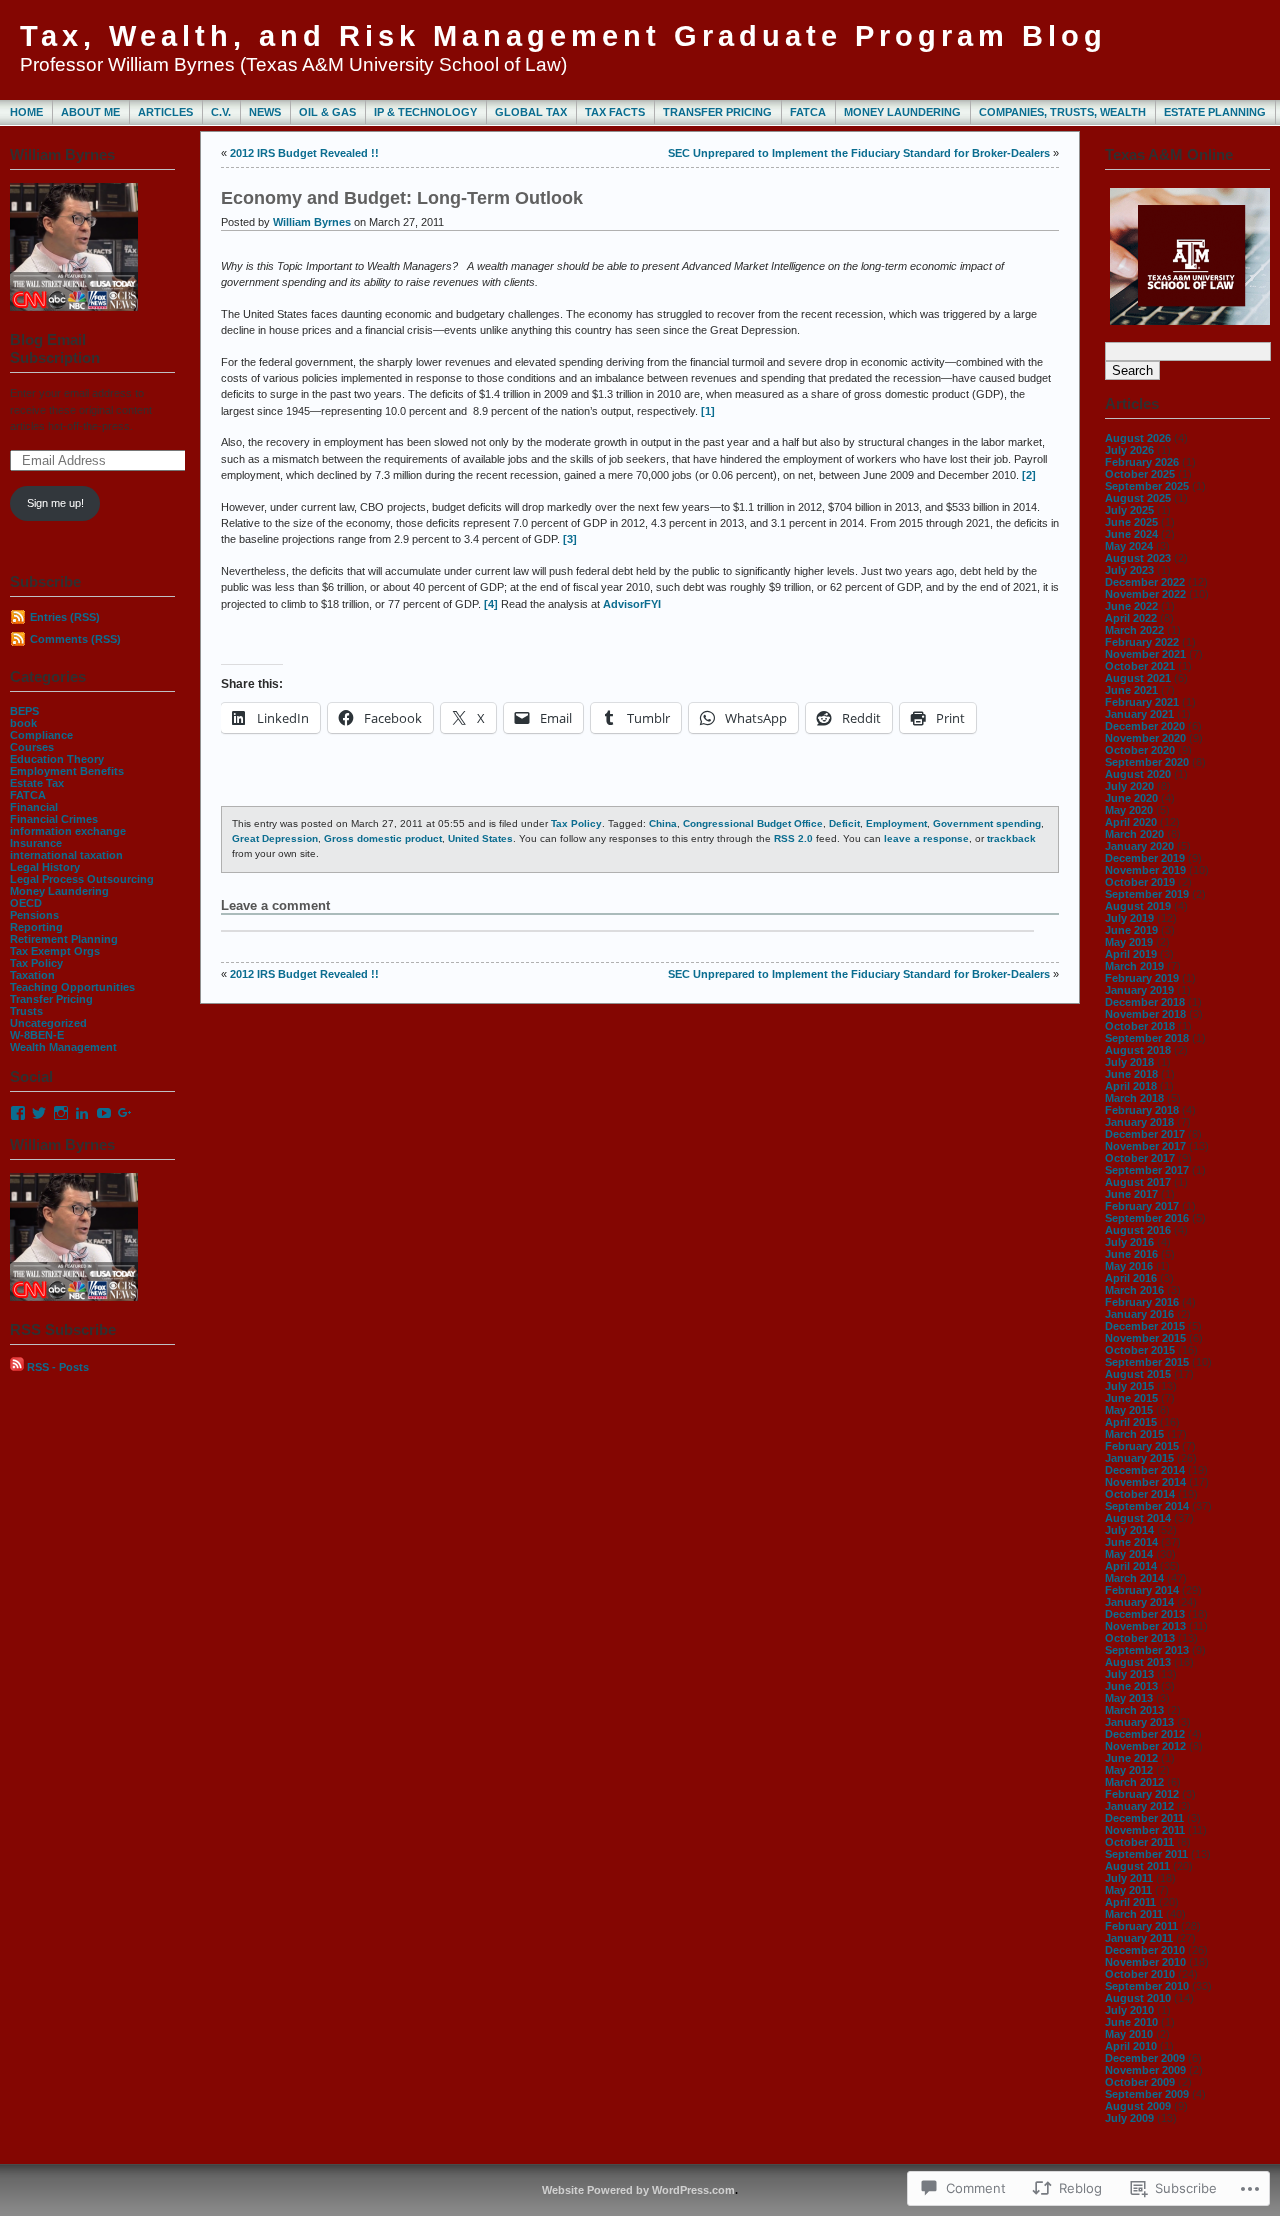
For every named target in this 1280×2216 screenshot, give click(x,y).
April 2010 (1131, 2046)
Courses (32, 747)
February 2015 (1142, 1446)
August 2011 (1137, 1866)
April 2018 (1131, 1086)
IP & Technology (425, 112)
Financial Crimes (54, 819)
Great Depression (275, 838)
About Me (90, 112)
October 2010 (1140, 1974)
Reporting (36, 927)
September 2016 (1147, 1218)
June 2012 (1131, 1758)
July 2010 (1129, 2010)
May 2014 (1129, 1554)
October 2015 (1140, 1350)
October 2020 (1140, 750)
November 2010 (1145, 1962)
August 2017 (1138, 1182)
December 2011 (1144, 1818)
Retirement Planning (64, 939)
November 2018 (1145, 1014)
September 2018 (1147, 1038)
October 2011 (1139, 1842)
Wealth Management (63, 1047)
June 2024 (1131, 534)
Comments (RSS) (75, 639)
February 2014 (1142, 1590)
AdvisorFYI (632, 604)
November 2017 (1145, 1146)
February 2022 (1142, 642)
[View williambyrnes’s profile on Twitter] (39, 1113)
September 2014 (1147, 1506)
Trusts (26, 1011)
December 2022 (1145, 582)
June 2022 (1131, 606)
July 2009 (1129, 2118)
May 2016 (1129, 1266)
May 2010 (1129, 2034)
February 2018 (1142, 1110)
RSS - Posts (58, 1367)
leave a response (926, 838)
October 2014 (1140, 1494)
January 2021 (1139, 714)
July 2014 (1129, 1530)
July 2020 (1129, 786)
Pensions (34, 915)
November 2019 (1145, 870)
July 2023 (1129, 570)
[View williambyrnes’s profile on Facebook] (18, 1113)
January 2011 (1139, 1938)
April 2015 (1131, 1422)
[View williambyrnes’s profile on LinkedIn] (82, 1113)
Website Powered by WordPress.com (638, 2190)
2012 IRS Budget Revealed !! (304, 153)
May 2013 (1129, 1698)
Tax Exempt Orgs (55, 951)
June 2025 (1131, 522)
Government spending (987, 823)
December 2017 (1145, 1134)
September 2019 (1147, 894)
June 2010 (1131, 2022)
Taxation (32, 975)
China (663, 823)
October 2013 (1140, 1638)
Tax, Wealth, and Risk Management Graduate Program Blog (563, 36)
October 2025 (1140, 474)
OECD (26, 903)
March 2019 (1134, 966)
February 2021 (1142, 702)
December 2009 (1145, 2058)
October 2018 (1140, 1026)
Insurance (36, 843)
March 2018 (1134, 1098)
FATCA (808, 112)
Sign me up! (55, 503)
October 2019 (1140, 882)
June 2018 (1131, 1074)
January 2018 (1139, 1122)
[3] (570, 539)
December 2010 (1145, 1950)
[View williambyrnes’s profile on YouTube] (104, 1113)
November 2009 (1145, 2070)
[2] (1029, 475)
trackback (1011, 838)
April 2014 (1131, 1566)
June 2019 (1131, 930)
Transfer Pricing (717, 112)
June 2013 (1131, 1686)
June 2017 (1131, 1194)
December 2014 (1145, 1470)
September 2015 (1147, 1362)
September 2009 (1147, 2094)
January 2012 (1139, 1806)
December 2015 (1145, 1326)
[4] (491, 604)
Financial (34, 807)
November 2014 (1145, 1482)
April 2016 (1131, 1278)
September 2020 (1147, 762)
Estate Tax (37, 783)
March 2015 (1134, 1434)
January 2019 (1139, 990)
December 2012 (1145, 1734)
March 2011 (1134, 1914)
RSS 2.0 (793, 838)
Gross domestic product (383, 838)
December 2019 (1145, 858)
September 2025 (1147, 486)
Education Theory (57, 759)
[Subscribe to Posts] (17, 1367)
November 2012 (1145, 1746)
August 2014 (1138, 1518)
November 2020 (1145, 738)
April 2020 (1131, 822)
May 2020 (1129, 810)
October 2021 (1140, 666)
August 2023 (1138, 558)
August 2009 (1138, 2106)
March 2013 (1134, 1710)
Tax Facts (615, 112)
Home (26, 112)
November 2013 (1145, 1626)
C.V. (221, 112)
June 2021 (1131, 690)
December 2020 (1145, 726)
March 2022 (1134, 630)
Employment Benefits (67, 771)
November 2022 (1145, 594)
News (265, 112)
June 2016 (1131, 1254)
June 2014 (1131, 1542)
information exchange (68, 831)
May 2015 (1129, 1410)
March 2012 (1134, 1782)
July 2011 (1129, 1878)
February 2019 (1142, 978)
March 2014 (1134, 1578)
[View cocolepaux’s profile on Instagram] (61, 1113)
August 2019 (1138, 906)
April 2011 (1130, 1902)
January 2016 (1139, 1314)
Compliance (41, 735)
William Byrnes (312, 222)
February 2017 (1142, 1206)
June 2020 (1131, 798)
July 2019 (1129, 918)
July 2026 (1129, 450)
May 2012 (1129, 1770)
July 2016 (1129, 1242)
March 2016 (1134, 1290)
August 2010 (1138, 1998)
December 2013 (1145, 1614)
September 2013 (1147, 1650)
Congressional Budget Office (753, 823)
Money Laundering (902, 112)
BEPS (24, 711)
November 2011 (1145, 1830)
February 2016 (1142, 1302)
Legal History (45, 867)
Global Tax (531, 112)
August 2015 (1138, 1374)
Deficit (844, 823)
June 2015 (1131, 1398)
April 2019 (1131, 954)
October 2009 (1140, 2082)
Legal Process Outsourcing (82, 879)
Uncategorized (48, 1023)
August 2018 (1138, 1050)
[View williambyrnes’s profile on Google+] (125, 1113)
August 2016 (1138, 1230)
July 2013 (1129, 1674)
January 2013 (1139, 1722)
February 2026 (1142, 462)
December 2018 (1145, 1002)
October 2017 (1140, 1158)
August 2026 (1138, 438)
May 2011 (1128, 1890)
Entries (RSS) (65, 617)
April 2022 (1131, 618)
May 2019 (1129, 942)
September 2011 (1146, 1854)
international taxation (66, 855)
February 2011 (1141, 1926)
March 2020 (1134, 834)
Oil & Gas (327, 112)
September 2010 (1147, 1986)
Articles (165, 112)
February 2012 (1142, 1794)
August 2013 (1138, 1662)
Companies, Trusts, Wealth (1062, 112)
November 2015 (1145, 1338)
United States (480, 838)
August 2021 (1138, 678)
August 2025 (1138, 498)
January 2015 (1139, 1458)
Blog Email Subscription (55, 348)
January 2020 (1139, 846)
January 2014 (1139, 1602)
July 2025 (1129, 510)
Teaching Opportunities (72, 987)
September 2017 (1147, 1170)
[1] (708, 411)
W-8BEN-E (37, 1035)
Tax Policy (36, 963)
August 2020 (1138, 774)
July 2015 (1129, 1386)
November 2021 (1145, 654)
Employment (896, 823)
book (23, 723)
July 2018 (1129, 1062)
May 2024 (1129, 546)
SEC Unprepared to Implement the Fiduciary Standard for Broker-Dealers (859, 153)
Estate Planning (1215, 112)
